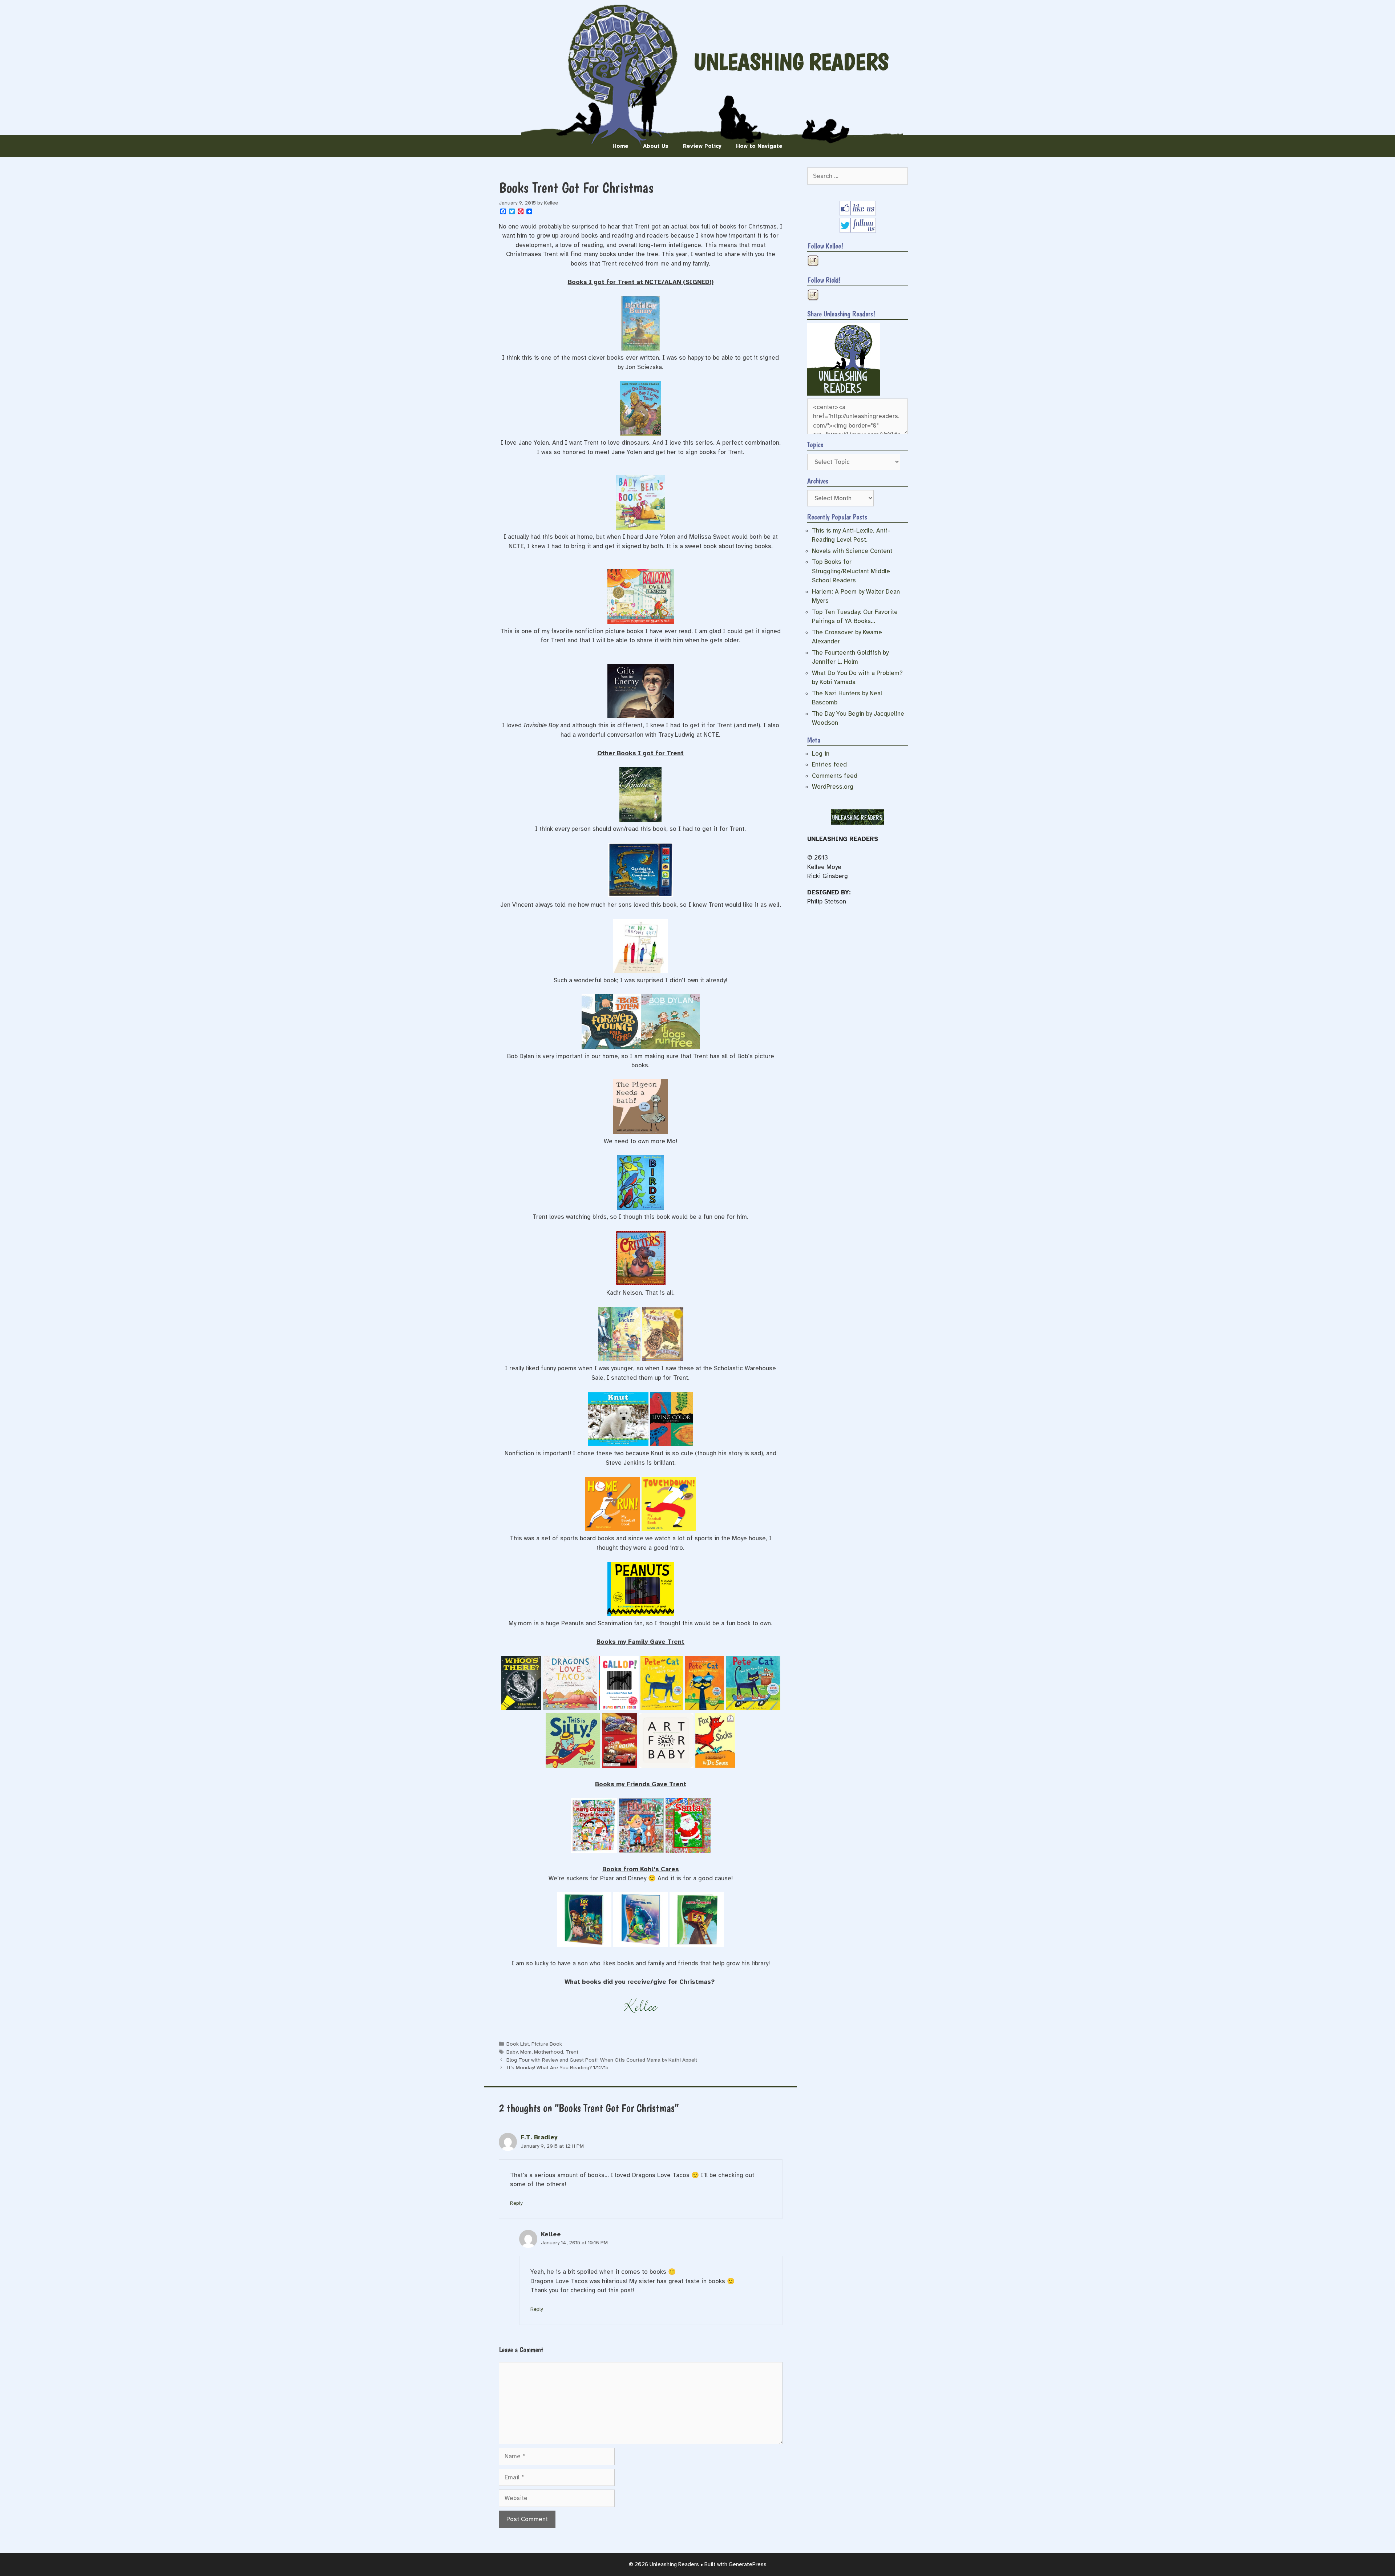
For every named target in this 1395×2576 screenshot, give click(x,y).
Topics (815, 445)
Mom (526, 2052)
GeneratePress (748, 2564)
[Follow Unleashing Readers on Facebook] (858, 213)
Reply (516, 2203)
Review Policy (702, 146)
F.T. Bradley (539, 2137)
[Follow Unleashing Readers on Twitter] (858, 230)
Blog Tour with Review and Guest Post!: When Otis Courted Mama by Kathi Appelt (602, 2060)
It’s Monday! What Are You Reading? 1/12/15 (557, 2067)
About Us (656, 146)
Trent (572, 2052)
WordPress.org (833, 787)
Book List (518, 2044)
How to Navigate (759, 146)
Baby (512, 2052)
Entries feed (829, 765)
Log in (821, 754)
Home (620, 146)
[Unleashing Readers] (844, 394)
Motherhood (549, 2052)
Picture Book (547, 2044)
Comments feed (835, 776)
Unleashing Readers (791, 62)
